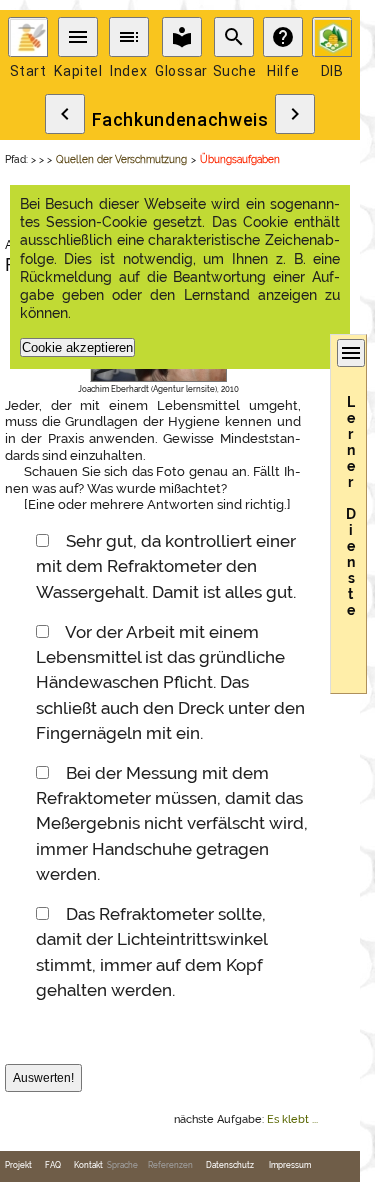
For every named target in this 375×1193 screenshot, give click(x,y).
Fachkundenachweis (180, 120)
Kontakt (88, 1165)
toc (129, 37)
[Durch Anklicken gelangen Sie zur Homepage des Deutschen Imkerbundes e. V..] (332, 37)
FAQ (53, 1165)
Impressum (290, 1165)
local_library (182, 37)
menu (78, 37)
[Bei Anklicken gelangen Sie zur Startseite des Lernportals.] (28, 37)
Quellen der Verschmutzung (121, 159)
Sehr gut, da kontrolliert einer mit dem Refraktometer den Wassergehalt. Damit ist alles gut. (166, 566)
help (283, 37)
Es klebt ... (292, 1119)
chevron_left (65, 114)
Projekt (18, 1165)
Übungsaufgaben (240, 159)
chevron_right (295, 114)
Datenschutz (230, 1165)
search (234, 37)
